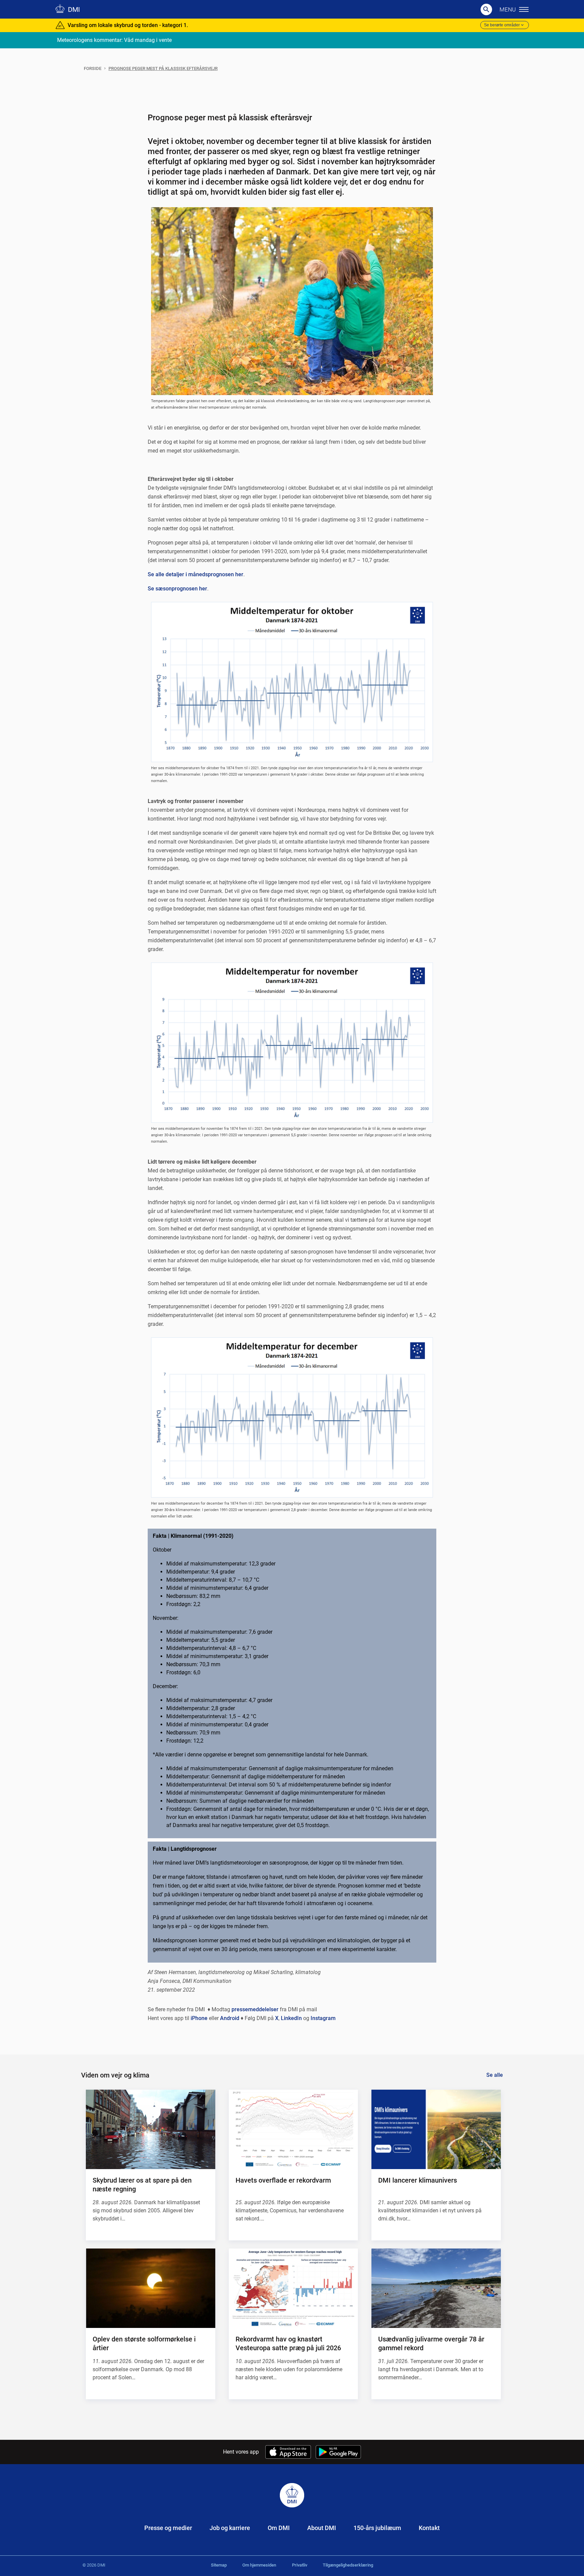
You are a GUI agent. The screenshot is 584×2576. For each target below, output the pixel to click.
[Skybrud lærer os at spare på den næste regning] (150, 2129)
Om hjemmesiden (259, 2565)
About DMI (322, 2528)
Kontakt (429, 2528)
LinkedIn (291, 2018)
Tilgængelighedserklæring (348, 2565)
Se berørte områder (502, 25)
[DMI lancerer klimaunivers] (436, 2129)
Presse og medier (168, 2528)
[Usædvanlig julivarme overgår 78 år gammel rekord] (436, 2288)
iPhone (199, 2018)
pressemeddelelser (255, 2009)
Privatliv (300, 2565)
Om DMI (279, 2528)
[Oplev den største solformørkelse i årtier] (150, 2288)
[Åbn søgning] (486, 9)
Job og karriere (230, 2528)
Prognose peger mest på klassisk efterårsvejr (163, 68)
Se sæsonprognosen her (177, 589)
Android (230, 2018)
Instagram (323, 2018)
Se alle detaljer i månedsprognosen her (196, 574)
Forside (93, 68)
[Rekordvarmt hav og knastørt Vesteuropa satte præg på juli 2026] (293, 2288)
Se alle (495, 2075)
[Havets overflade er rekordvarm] (293, 2129)
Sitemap (219, 2565)
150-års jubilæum (377, 2528)
